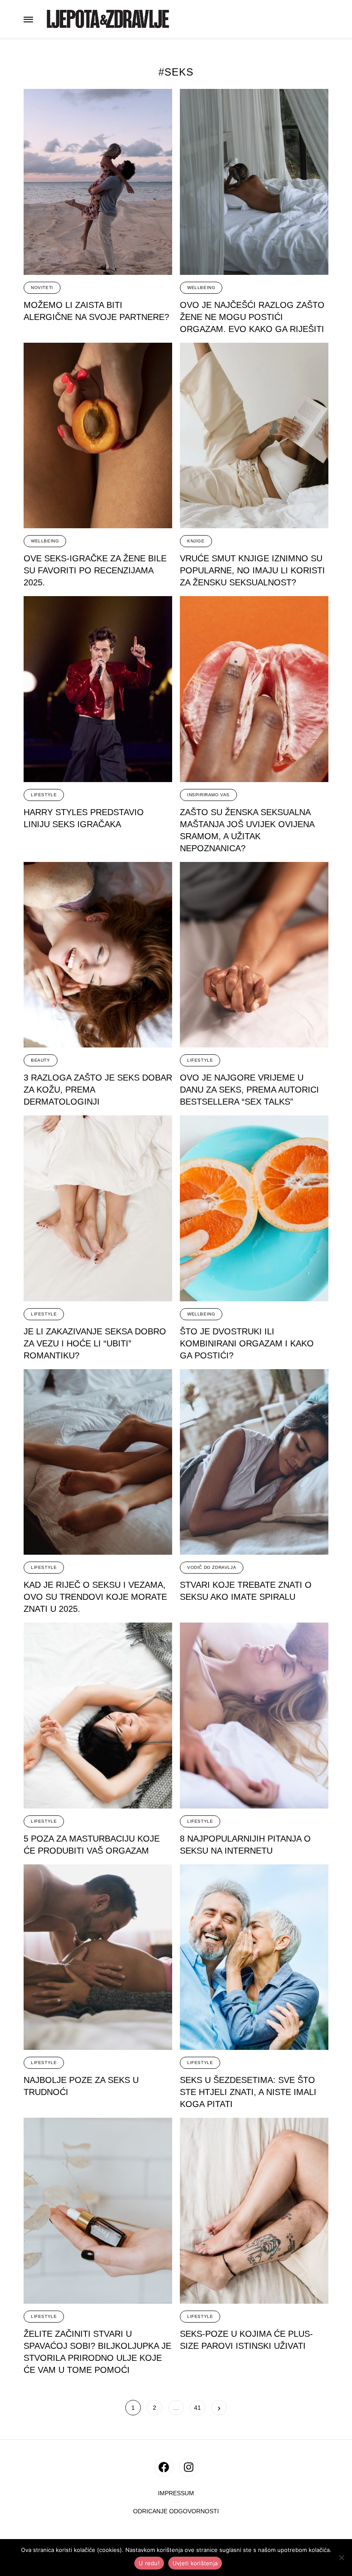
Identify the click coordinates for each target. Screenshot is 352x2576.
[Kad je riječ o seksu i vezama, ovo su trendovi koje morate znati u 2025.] (98, 1462)
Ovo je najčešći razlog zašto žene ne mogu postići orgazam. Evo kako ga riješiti (252, 317)
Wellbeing (201, 288)
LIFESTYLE (44, 795)
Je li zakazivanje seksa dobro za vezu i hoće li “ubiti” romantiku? (95, 1343)
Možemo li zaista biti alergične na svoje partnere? (96, 311)
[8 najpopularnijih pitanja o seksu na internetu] (254, 1716)
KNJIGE (196, 541)
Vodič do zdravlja (212, 1567)
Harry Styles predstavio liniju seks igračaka (84, 818)
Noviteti (42, 288)
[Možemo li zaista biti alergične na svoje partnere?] (98, 182)
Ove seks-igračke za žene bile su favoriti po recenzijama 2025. (95, 570)
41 (198, 2408)
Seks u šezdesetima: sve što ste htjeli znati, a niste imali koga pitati (248, 2092)
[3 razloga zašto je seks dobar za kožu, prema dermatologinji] (98, 955)
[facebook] (164, 2467)
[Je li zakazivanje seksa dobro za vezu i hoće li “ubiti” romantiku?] (98, 1208)
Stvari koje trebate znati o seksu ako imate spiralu (246, 1591)
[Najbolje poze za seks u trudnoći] (98, 1957)
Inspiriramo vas (208, 795)
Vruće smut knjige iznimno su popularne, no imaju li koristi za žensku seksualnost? (252, 570)
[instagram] (189, 2467)
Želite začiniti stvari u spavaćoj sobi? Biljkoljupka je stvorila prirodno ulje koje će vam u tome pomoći (97, 2352)
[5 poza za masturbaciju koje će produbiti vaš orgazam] (98, 1716)
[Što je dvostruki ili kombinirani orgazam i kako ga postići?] (254, 1208)
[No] (341, 2558)
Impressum (176, 2493)
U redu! (149, 2563)
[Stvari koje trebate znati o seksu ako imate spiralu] (254, 1462)
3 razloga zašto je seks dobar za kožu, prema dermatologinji (98, 1090)
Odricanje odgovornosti (176, 2511)
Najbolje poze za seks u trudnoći (81, 2086)
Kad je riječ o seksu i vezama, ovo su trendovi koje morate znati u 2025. (95, 1597)
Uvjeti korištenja (195, 2563)
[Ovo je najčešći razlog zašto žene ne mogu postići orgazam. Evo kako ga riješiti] (254, 182)
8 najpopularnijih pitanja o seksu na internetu (245, 1845)
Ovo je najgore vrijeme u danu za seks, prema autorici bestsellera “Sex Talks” (249, 1090)
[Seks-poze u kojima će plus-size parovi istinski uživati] (254, 2211)
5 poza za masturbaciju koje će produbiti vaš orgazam (92, 1845)
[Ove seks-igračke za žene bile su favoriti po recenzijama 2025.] (98, 436)
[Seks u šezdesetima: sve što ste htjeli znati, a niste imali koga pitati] (254, 1957)
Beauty (41, 1060)
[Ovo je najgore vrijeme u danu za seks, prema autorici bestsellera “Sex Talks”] (254, 955)
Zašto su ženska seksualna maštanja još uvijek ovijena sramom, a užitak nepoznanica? (247, 830)
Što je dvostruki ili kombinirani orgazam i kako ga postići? (247, 1343)
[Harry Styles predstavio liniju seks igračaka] (98, 689)
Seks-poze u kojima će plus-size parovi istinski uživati (246, 2340)
